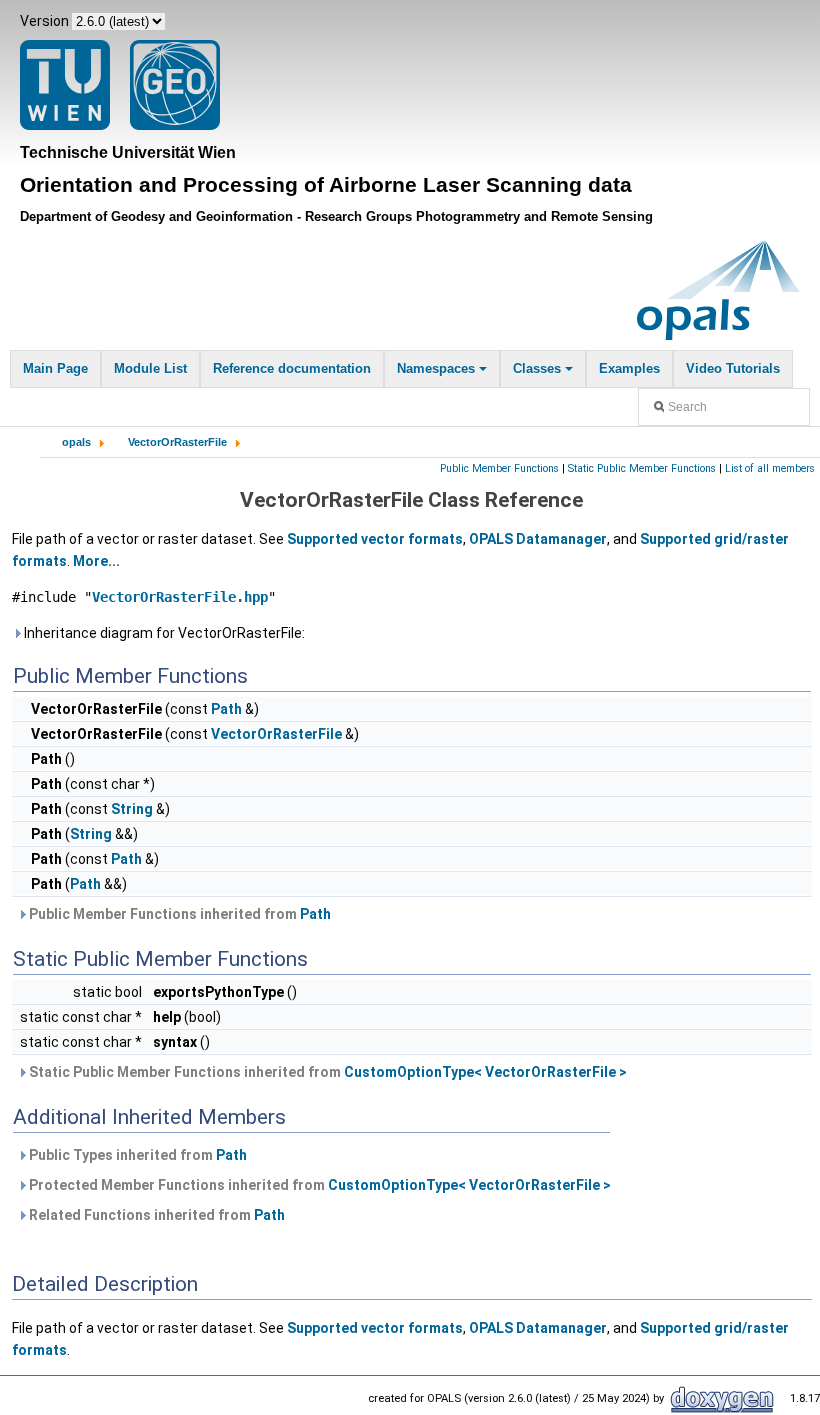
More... (96, 561)
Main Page (55, 368)
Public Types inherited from (136, 1155)
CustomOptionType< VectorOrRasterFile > (485, 1072)
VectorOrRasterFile (177, 442)
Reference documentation (292, 368)
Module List (150, 368)
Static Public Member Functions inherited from (326, 1072)
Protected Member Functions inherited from (318, 1185)
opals (76, 442)
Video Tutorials (733, 368)
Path (226, 709)
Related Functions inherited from (155, 1215)
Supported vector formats (375, 539)
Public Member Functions (499, 468)
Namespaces (436, 368)
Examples (629, 368)
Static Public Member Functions (642, 468)
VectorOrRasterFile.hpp (180, 597)
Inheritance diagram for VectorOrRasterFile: (163, 633)
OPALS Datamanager (538, 539)
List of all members (770, 468)
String (132, 809)
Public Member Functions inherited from (178, 914)
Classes (537, 368)
